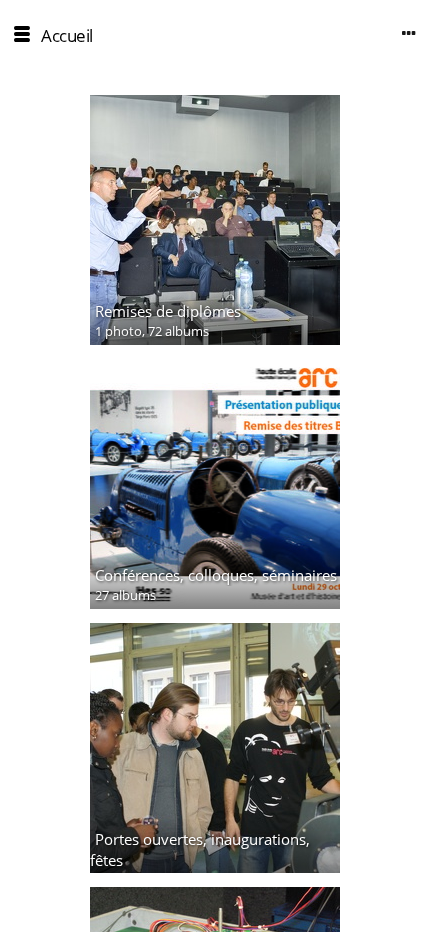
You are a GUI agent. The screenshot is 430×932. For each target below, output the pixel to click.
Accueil (67, 35)
